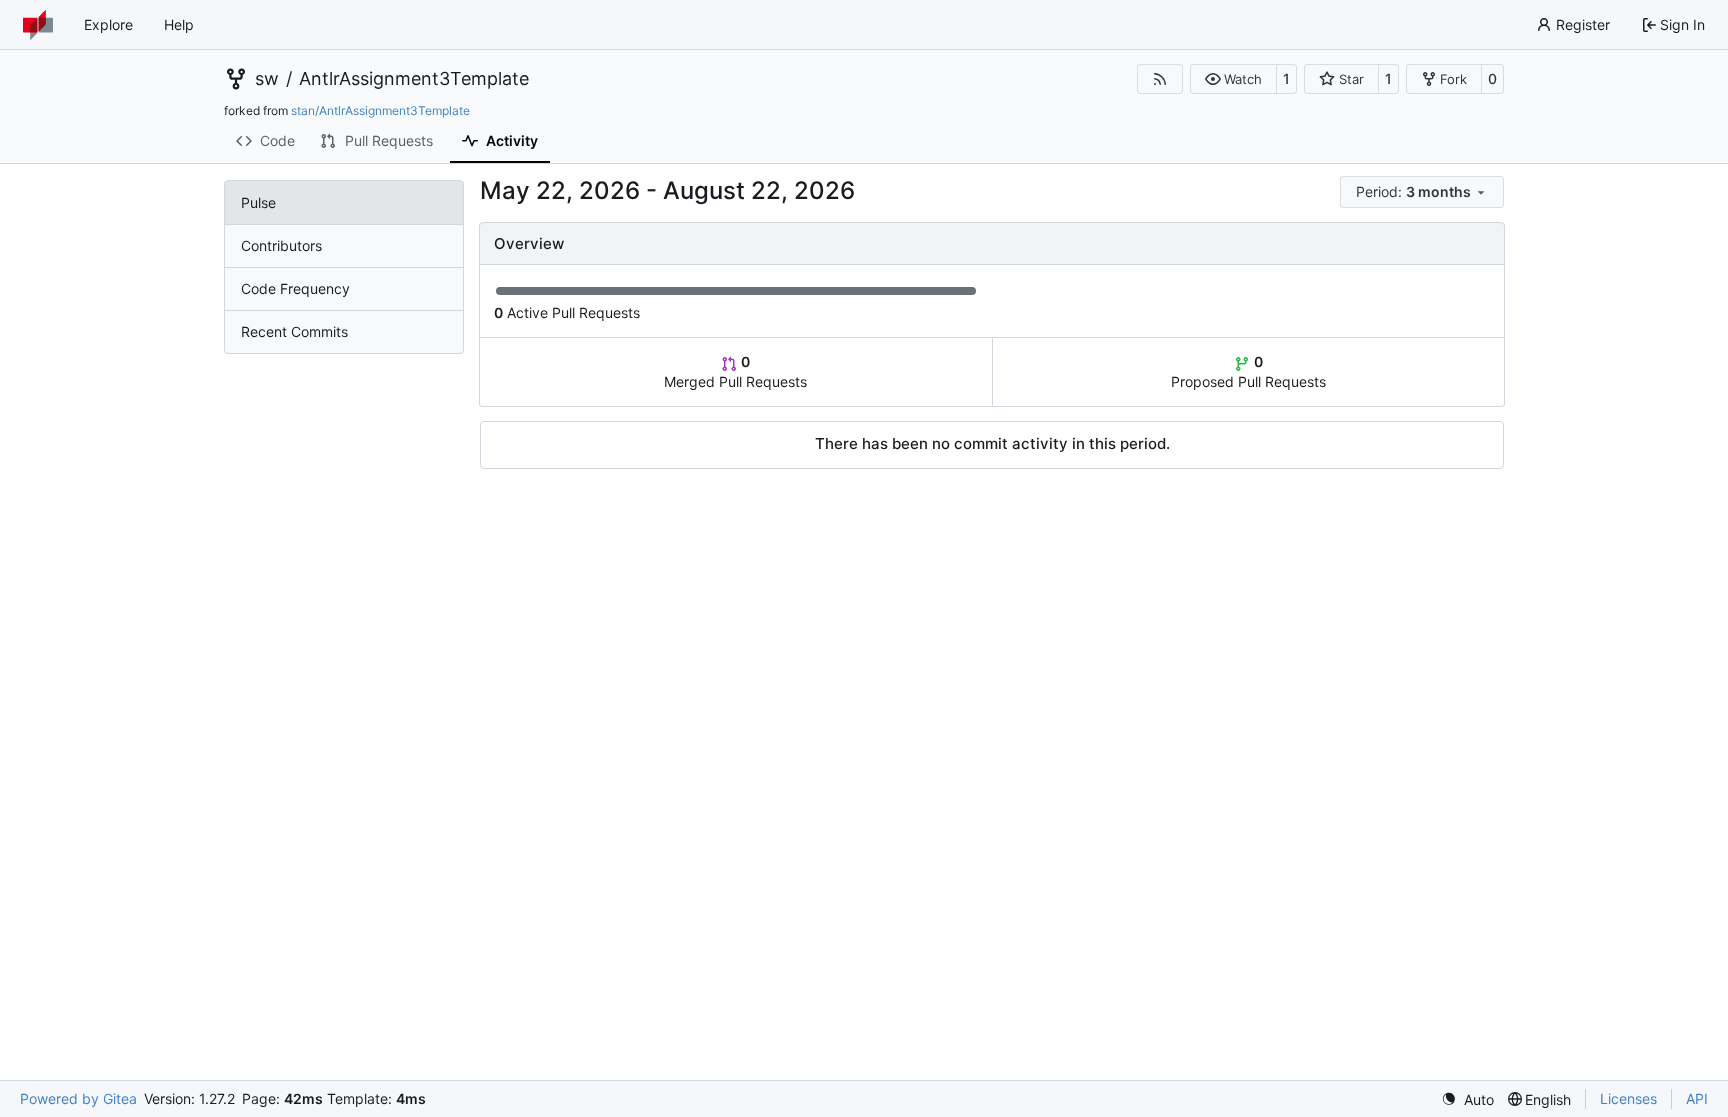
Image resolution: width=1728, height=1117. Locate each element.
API (1697, 1098)
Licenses (1628, 1098)
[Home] (38, 25)
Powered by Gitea (78, 1098)
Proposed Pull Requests (1248, 371)
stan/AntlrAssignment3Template (380, 110)
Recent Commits (294, 331)
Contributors (281, 245)
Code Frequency (295, 288)
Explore (108, 24)
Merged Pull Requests (735, 371)
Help (179, 24)
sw (267, 79)
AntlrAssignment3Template (414, 79)
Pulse (258, 202)
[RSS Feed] (1160, 79)
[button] (1233, 79)
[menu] (1422, 192)
